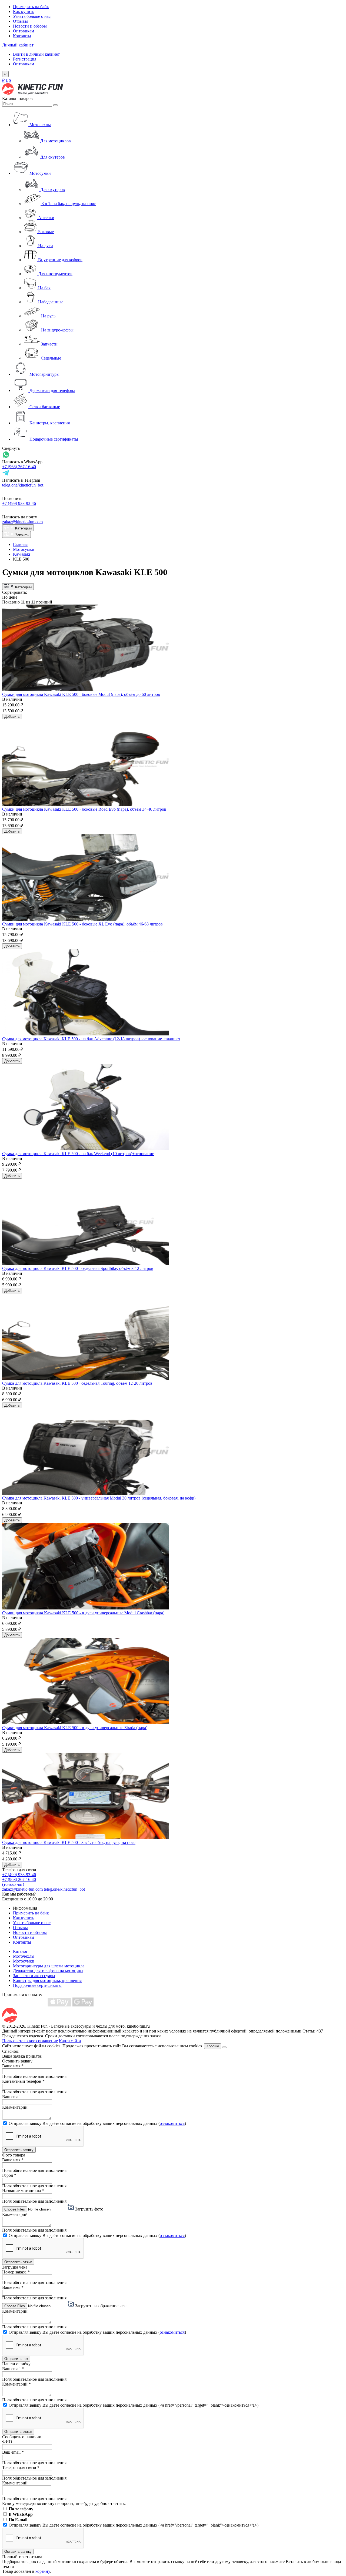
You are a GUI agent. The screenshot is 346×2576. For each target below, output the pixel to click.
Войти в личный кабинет (36, 54)
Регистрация (25, 59)
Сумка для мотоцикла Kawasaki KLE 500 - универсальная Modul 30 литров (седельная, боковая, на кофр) (99, 1498)
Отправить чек (16, 2359)
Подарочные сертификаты (37, 1985)
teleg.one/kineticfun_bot (23, 485)
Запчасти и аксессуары (34, 1976)
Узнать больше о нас (32, 16)
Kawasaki (21, 554)
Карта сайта (70, 2041)
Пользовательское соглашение (30, 2041)
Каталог (20, 1951)
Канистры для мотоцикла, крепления (47, 1980)
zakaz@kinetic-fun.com (22, 522)
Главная (20, 544)
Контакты (22, 36)
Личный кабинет (18, 45)
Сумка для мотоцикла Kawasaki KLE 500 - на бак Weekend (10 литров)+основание (78, 1154)
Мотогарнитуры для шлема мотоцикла (49, 1966)
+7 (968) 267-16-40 (19, 467)
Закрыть (21, 535)
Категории (23, 528)
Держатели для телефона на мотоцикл (48, 1971)
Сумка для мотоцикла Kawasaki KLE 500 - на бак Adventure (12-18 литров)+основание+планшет (91, 1039)
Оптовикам (24, 31)
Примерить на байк (31, 7)
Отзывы (20, 21)
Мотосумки (24, 549)
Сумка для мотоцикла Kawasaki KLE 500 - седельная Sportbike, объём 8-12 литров (78, 1268)
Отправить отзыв (18, 2262)
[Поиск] (55, 105)
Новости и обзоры (30, 26)
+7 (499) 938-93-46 (19, 503)
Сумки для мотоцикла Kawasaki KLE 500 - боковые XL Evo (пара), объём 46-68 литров (82, 924)
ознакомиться (172, 2123)
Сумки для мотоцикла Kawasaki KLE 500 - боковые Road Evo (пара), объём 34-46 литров (84, 809)
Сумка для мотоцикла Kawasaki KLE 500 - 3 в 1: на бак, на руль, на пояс (69, 1842)
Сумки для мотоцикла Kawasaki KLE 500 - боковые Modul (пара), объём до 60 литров (81, 694)
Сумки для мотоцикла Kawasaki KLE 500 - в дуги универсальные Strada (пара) (75, 1728)
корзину (43, 2571)
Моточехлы (24, 1956)
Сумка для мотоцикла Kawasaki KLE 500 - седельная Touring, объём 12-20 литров (77, 1383)
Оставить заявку (18, 2552)
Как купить (24, 11)
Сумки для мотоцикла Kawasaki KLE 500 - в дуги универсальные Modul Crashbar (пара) (83, 1613)
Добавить (12, 717)
